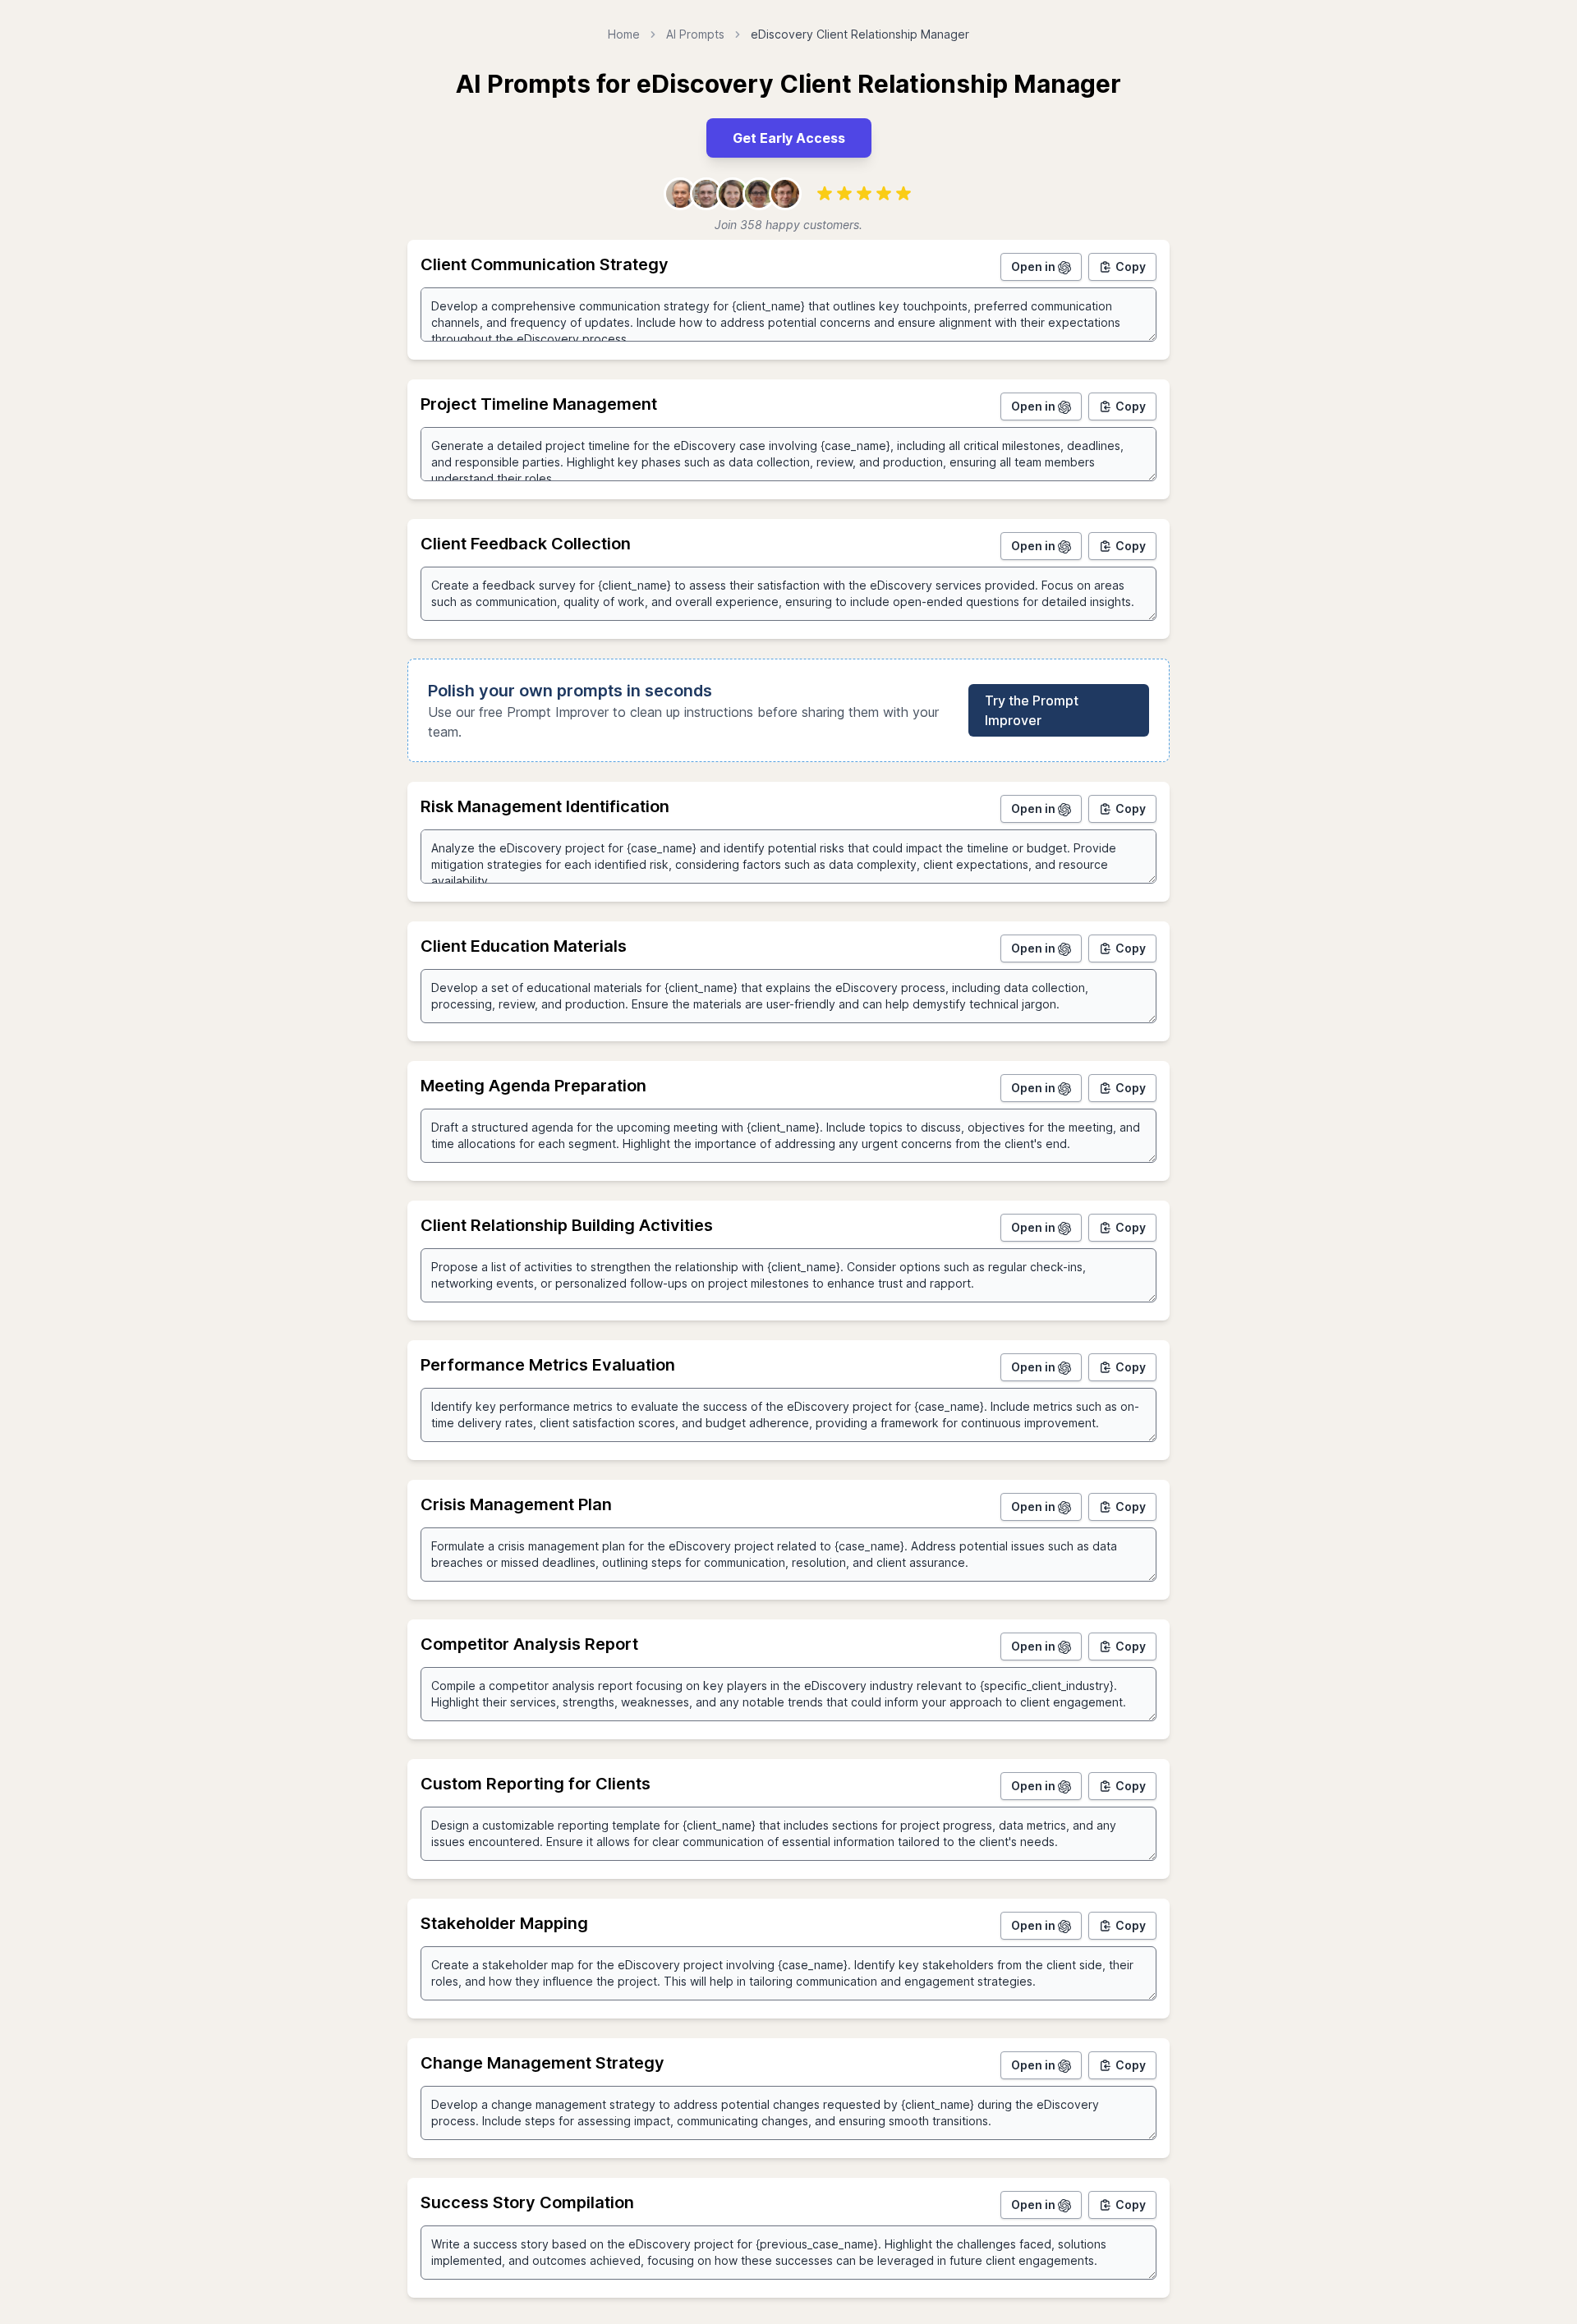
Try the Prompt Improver (1032, 710)
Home (624, 34)
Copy (1131, 266)
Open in (1034, 266)
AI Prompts (695, 34)
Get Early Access (789, 138)
